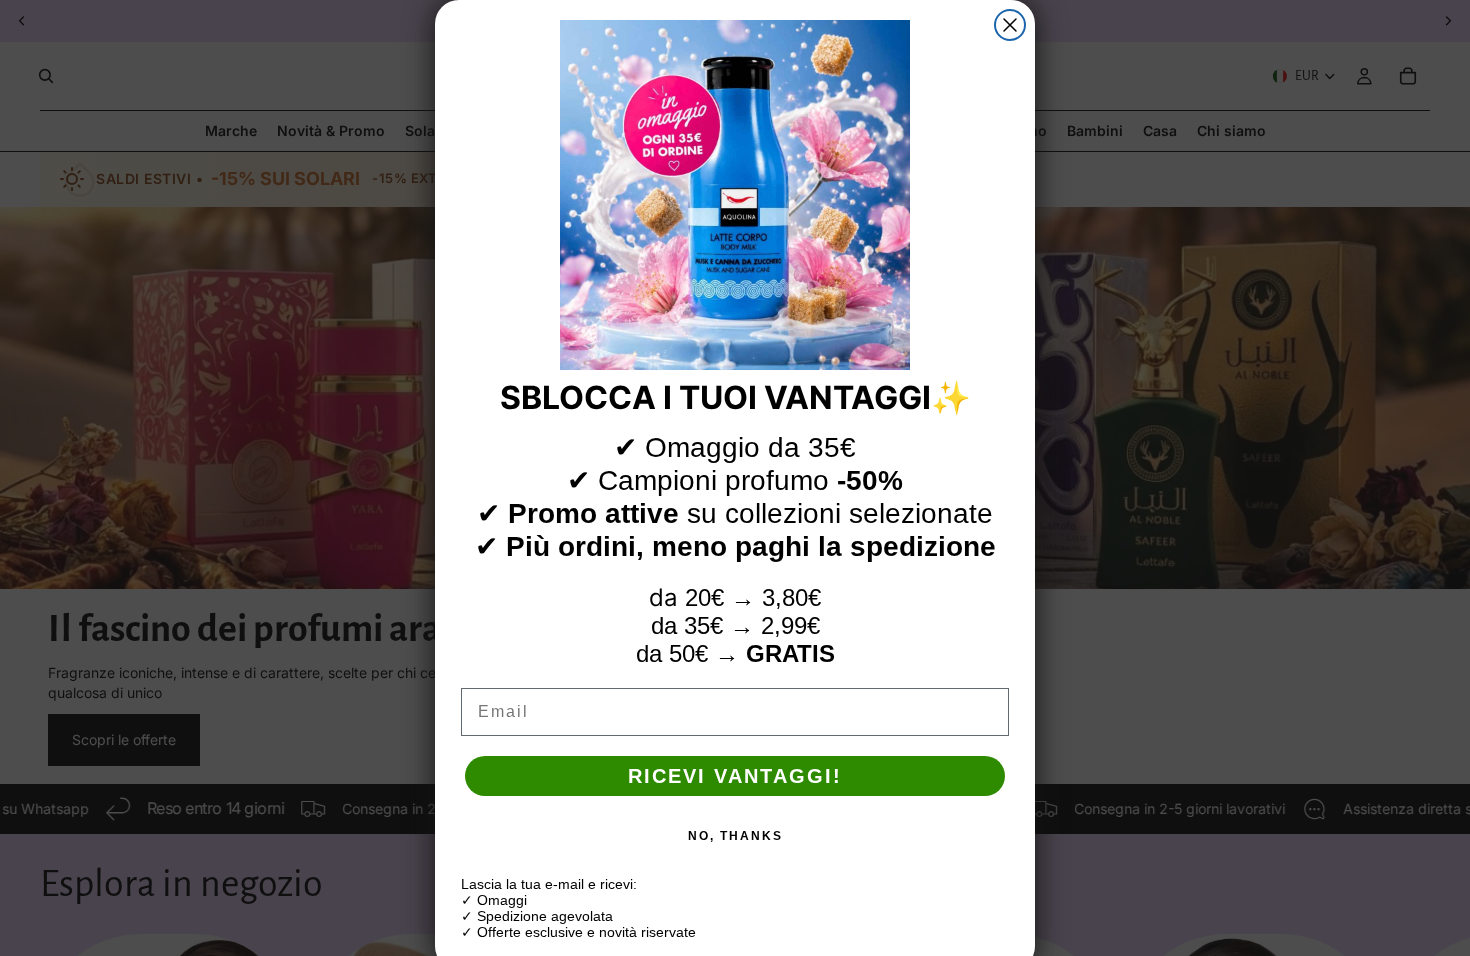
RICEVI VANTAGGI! (735, 776)
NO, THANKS (735, 836)
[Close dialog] (1010, 25)
